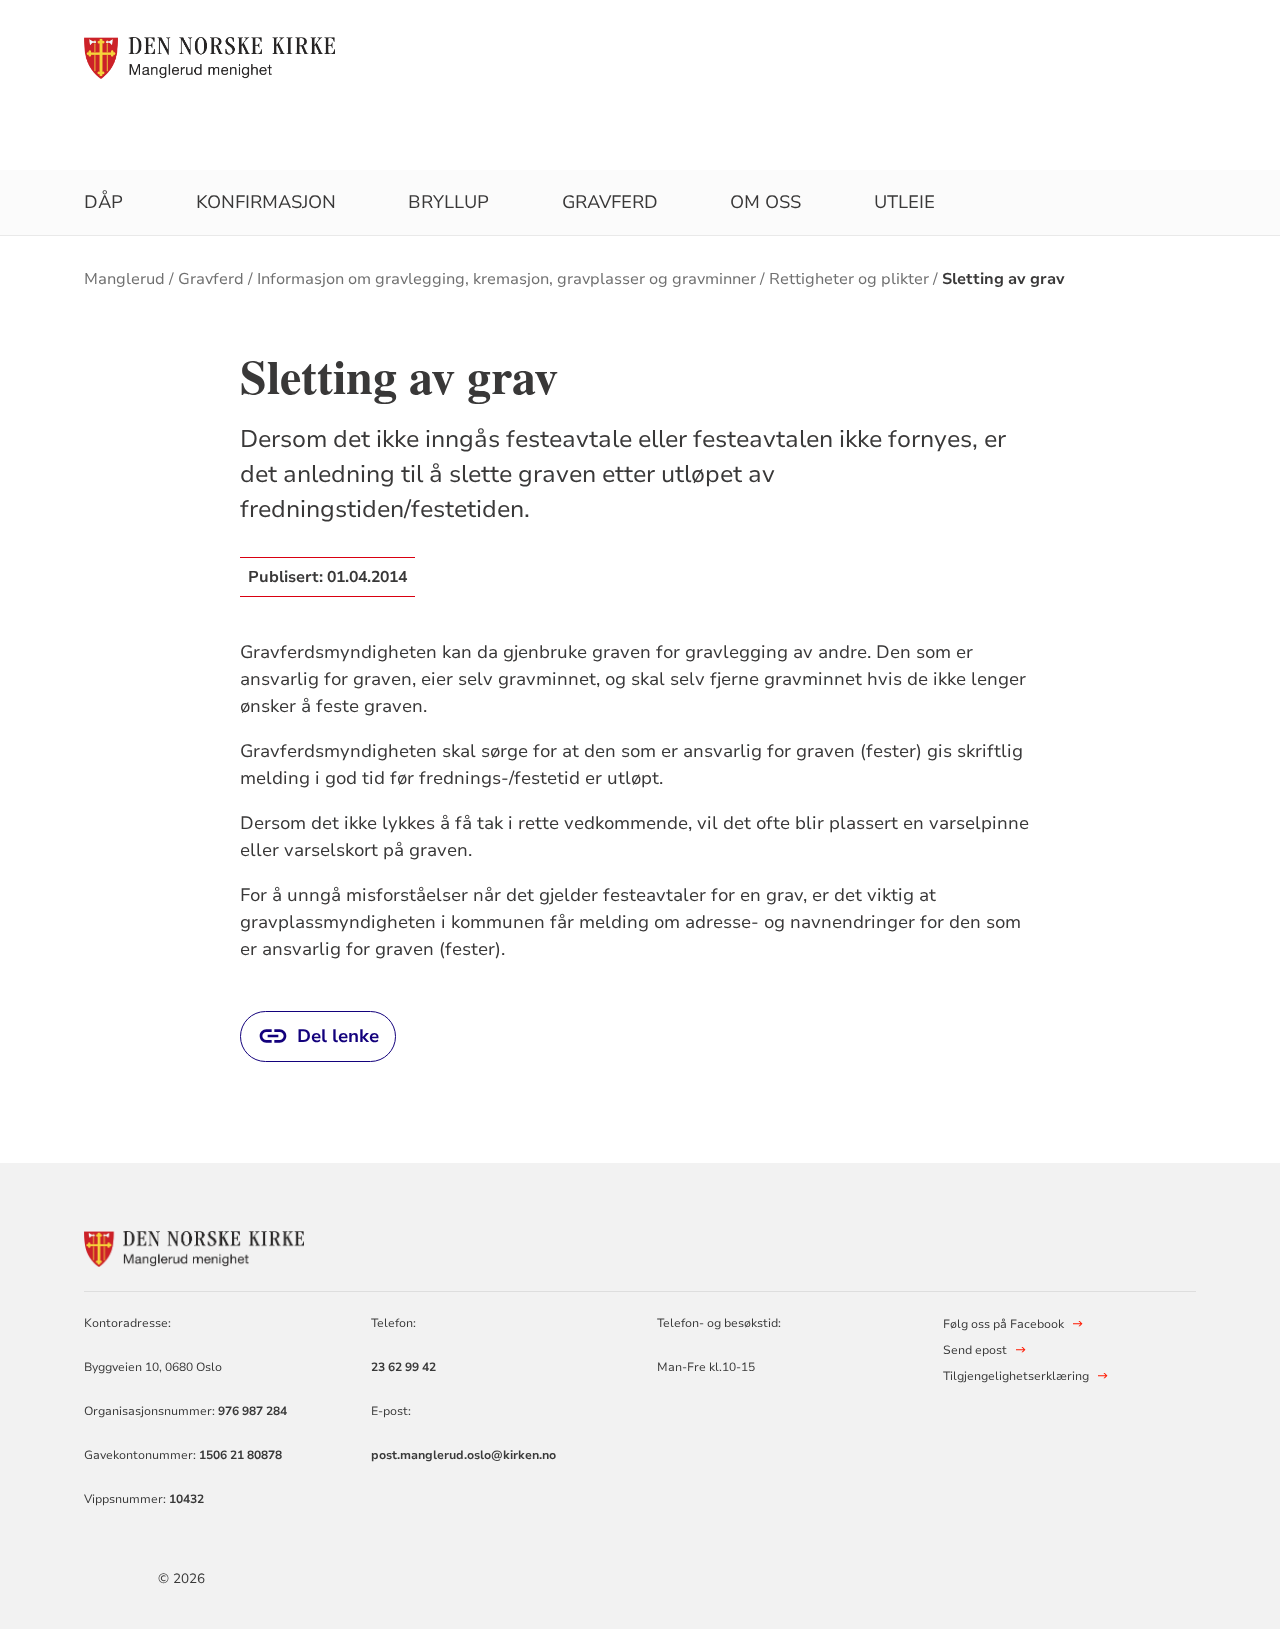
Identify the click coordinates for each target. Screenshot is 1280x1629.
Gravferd (610, 202)
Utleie (904, 202)
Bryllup (448, 202)
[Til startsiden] (209, 57)
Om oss (765, 202)
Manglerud (124, 279)
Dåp (103, 202)
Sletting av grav (1003, 279)
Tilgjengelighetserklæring (1016, 1376)
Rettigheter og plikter (849, 279)
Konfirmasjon (266, 202)
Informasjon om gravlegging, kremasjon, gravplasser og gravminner (506, 279)
